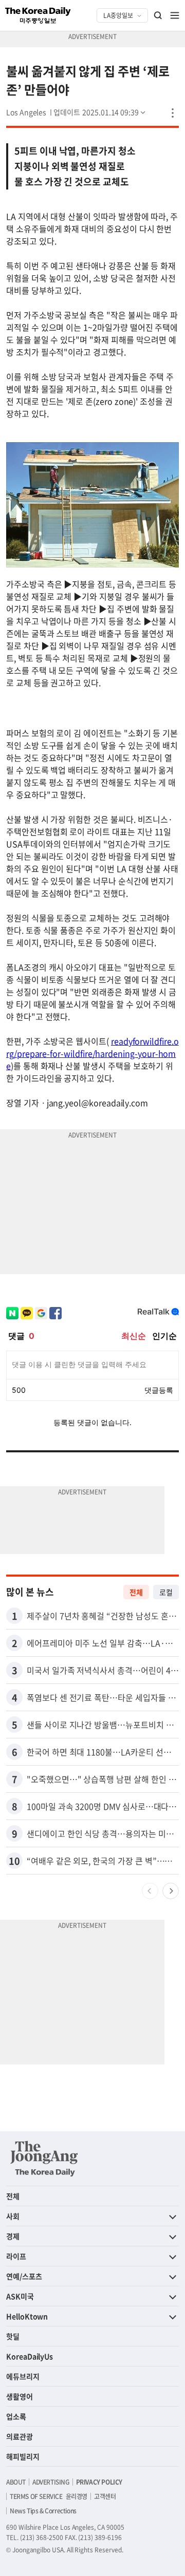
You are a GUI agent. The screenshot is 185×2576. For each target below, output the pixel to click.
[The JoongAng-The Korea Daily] (44, 2158)
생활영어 (20, 2396)
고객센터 (105, 2496)
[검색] (158, 15)
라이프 (16, 2256)
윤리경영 (77, 2496)
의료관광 (20, 2436)
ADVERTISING (51, 2482)
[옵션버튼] (173, 113)
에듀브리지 (23, 2376)
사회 (13, 2216)
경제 (13, 2236)
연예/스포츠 (24, 2276)
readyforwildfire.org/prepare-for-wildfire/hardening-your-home (92, 1053)
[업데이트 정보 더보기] (100, 112)
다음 (171, 1891)
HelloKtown (27, 2316)
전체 (136, 1592)
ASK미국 (20, 2296)
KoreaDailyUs (30, 2356)
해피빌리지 (23, 2456)
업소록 (16, 2416)
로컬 (166, 1592)
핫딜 (13, 2336)
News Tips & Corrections (43, 2511)
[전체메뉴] (175, 15)
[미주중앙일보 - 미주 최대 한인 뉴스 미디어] (38, 15)
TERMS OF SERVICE (36, 2496)
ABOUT (16, 2482)
